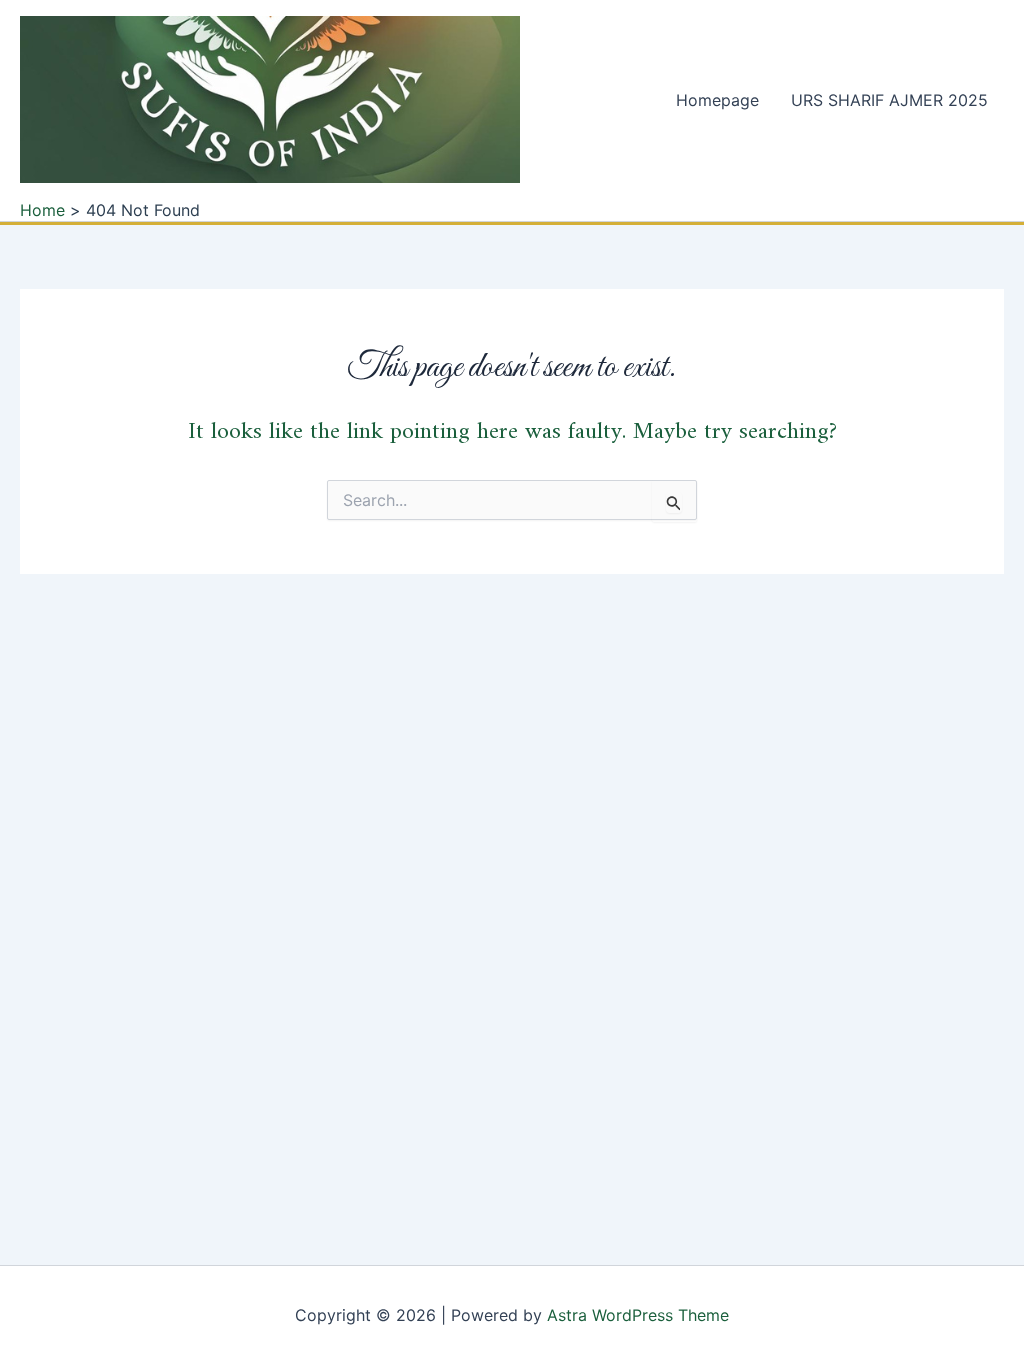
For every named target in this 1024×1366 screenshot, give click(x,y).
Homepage (717, 100)
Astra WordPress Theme (638, 1315)
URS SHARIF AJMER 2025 (889, 100)
